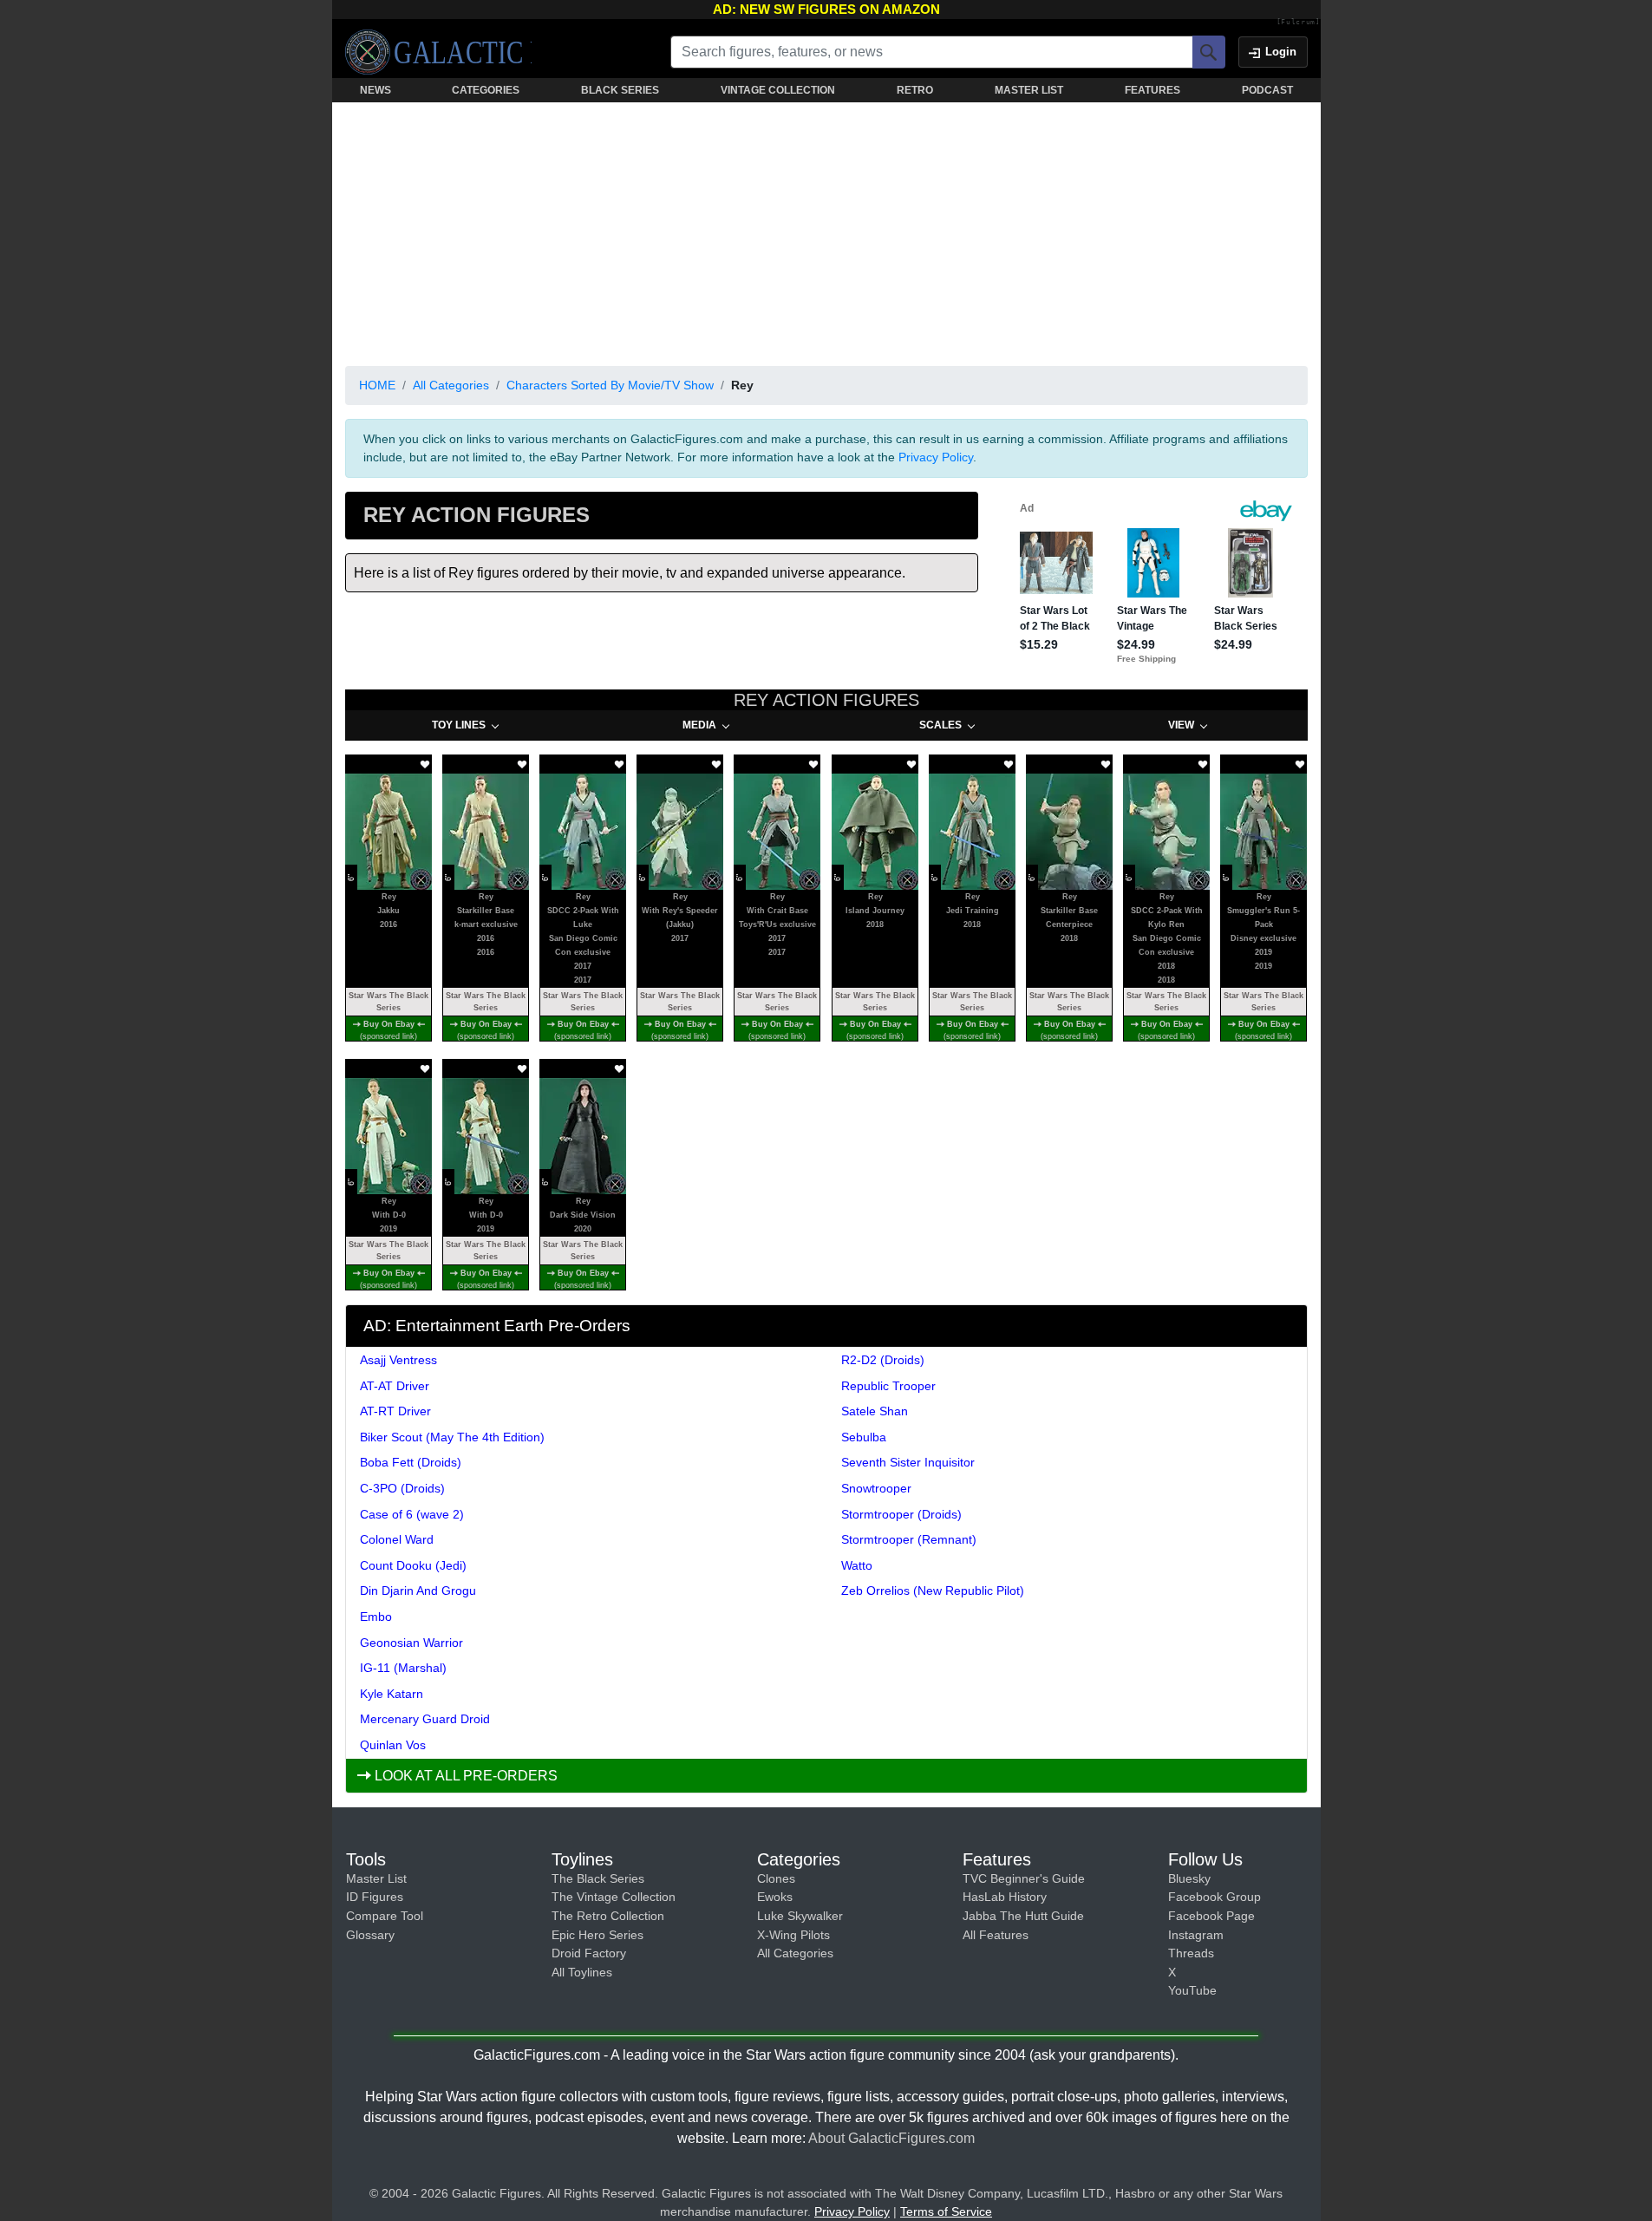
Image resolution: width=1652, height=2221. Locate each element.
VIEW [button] (1181, 725)
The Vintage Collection (614, 1897)
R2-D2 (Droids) (883, 1360)
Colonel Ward (397, 1539)
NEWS (375, 90)
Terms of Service (946, 2211)
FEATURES (1152, 90)
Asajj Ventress (398, 1360)
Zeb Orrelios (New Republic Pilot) (933, 1591)
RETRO (915, 90)
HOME (377, 385)
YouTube (1192, 1990)
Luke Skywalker (800, 1916)
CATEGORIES (486, 90)
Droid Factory (589, 1953)
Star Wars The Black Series (389, 1002)
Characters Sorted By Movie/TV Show (610, 385)
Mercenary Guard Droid (425, 1719)
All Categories (451, 385)
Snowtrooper (876, 1488)
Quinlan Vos (393, 1745)
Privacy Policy (936, 457)
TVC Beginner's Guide (1024, 1878)
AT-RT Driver (395, 1411)
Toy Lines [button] (459, 725)
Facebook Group (1215, 1897)
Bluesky (1189, 1878)
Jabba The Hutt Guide (1023, 1916)
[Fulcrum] (1299, 23)
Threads (1191, 1953)
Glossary (370, 1935)
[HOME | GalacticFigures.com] (438, 52)
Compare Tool (385, 1916)
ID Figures (375, 1897)
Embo (376, 1617)
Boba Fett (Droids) (411, 1462)
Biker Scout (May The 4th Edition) (452, 1437)
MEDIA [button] (699, 725)
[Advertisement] (826, 231)
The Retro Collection (608, 1916)
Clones (776, 1878)
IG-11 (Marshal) (403, 1668)
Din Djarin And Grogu (418, 1591)
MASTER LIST (1029, 90)
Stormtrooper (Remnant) (909, 1539)
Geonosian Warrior (411, 1643)
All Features (996, 1935)
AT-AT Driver (395, 1386)
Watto (857, 1565)
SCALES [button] (940, 725)
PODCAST (1267, 90)
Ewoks (775, 1897)
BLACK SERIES (620, 90)
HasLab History (1005, 1897)
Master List (376, 1878)
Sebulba (864, 1437)
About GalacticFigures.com (891, 2138)
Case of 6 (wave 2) (412, 1514)
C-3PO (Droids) (402, 1488)
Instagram (1196, 1935)
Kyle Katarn (392, 1694)
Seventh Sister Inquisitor (908, 1462)
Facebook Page (1211, 1916)
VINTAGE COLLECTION (778, 90)
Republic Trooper (888, 1386)
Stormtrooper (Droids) (901, 1514)
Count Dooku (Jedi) (413, 1565)
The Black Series (598, 1878)
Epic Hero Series (597, 1935)
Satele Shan (875, 1411)
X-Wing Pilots (793, 1935)
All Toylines (582, 1972)
